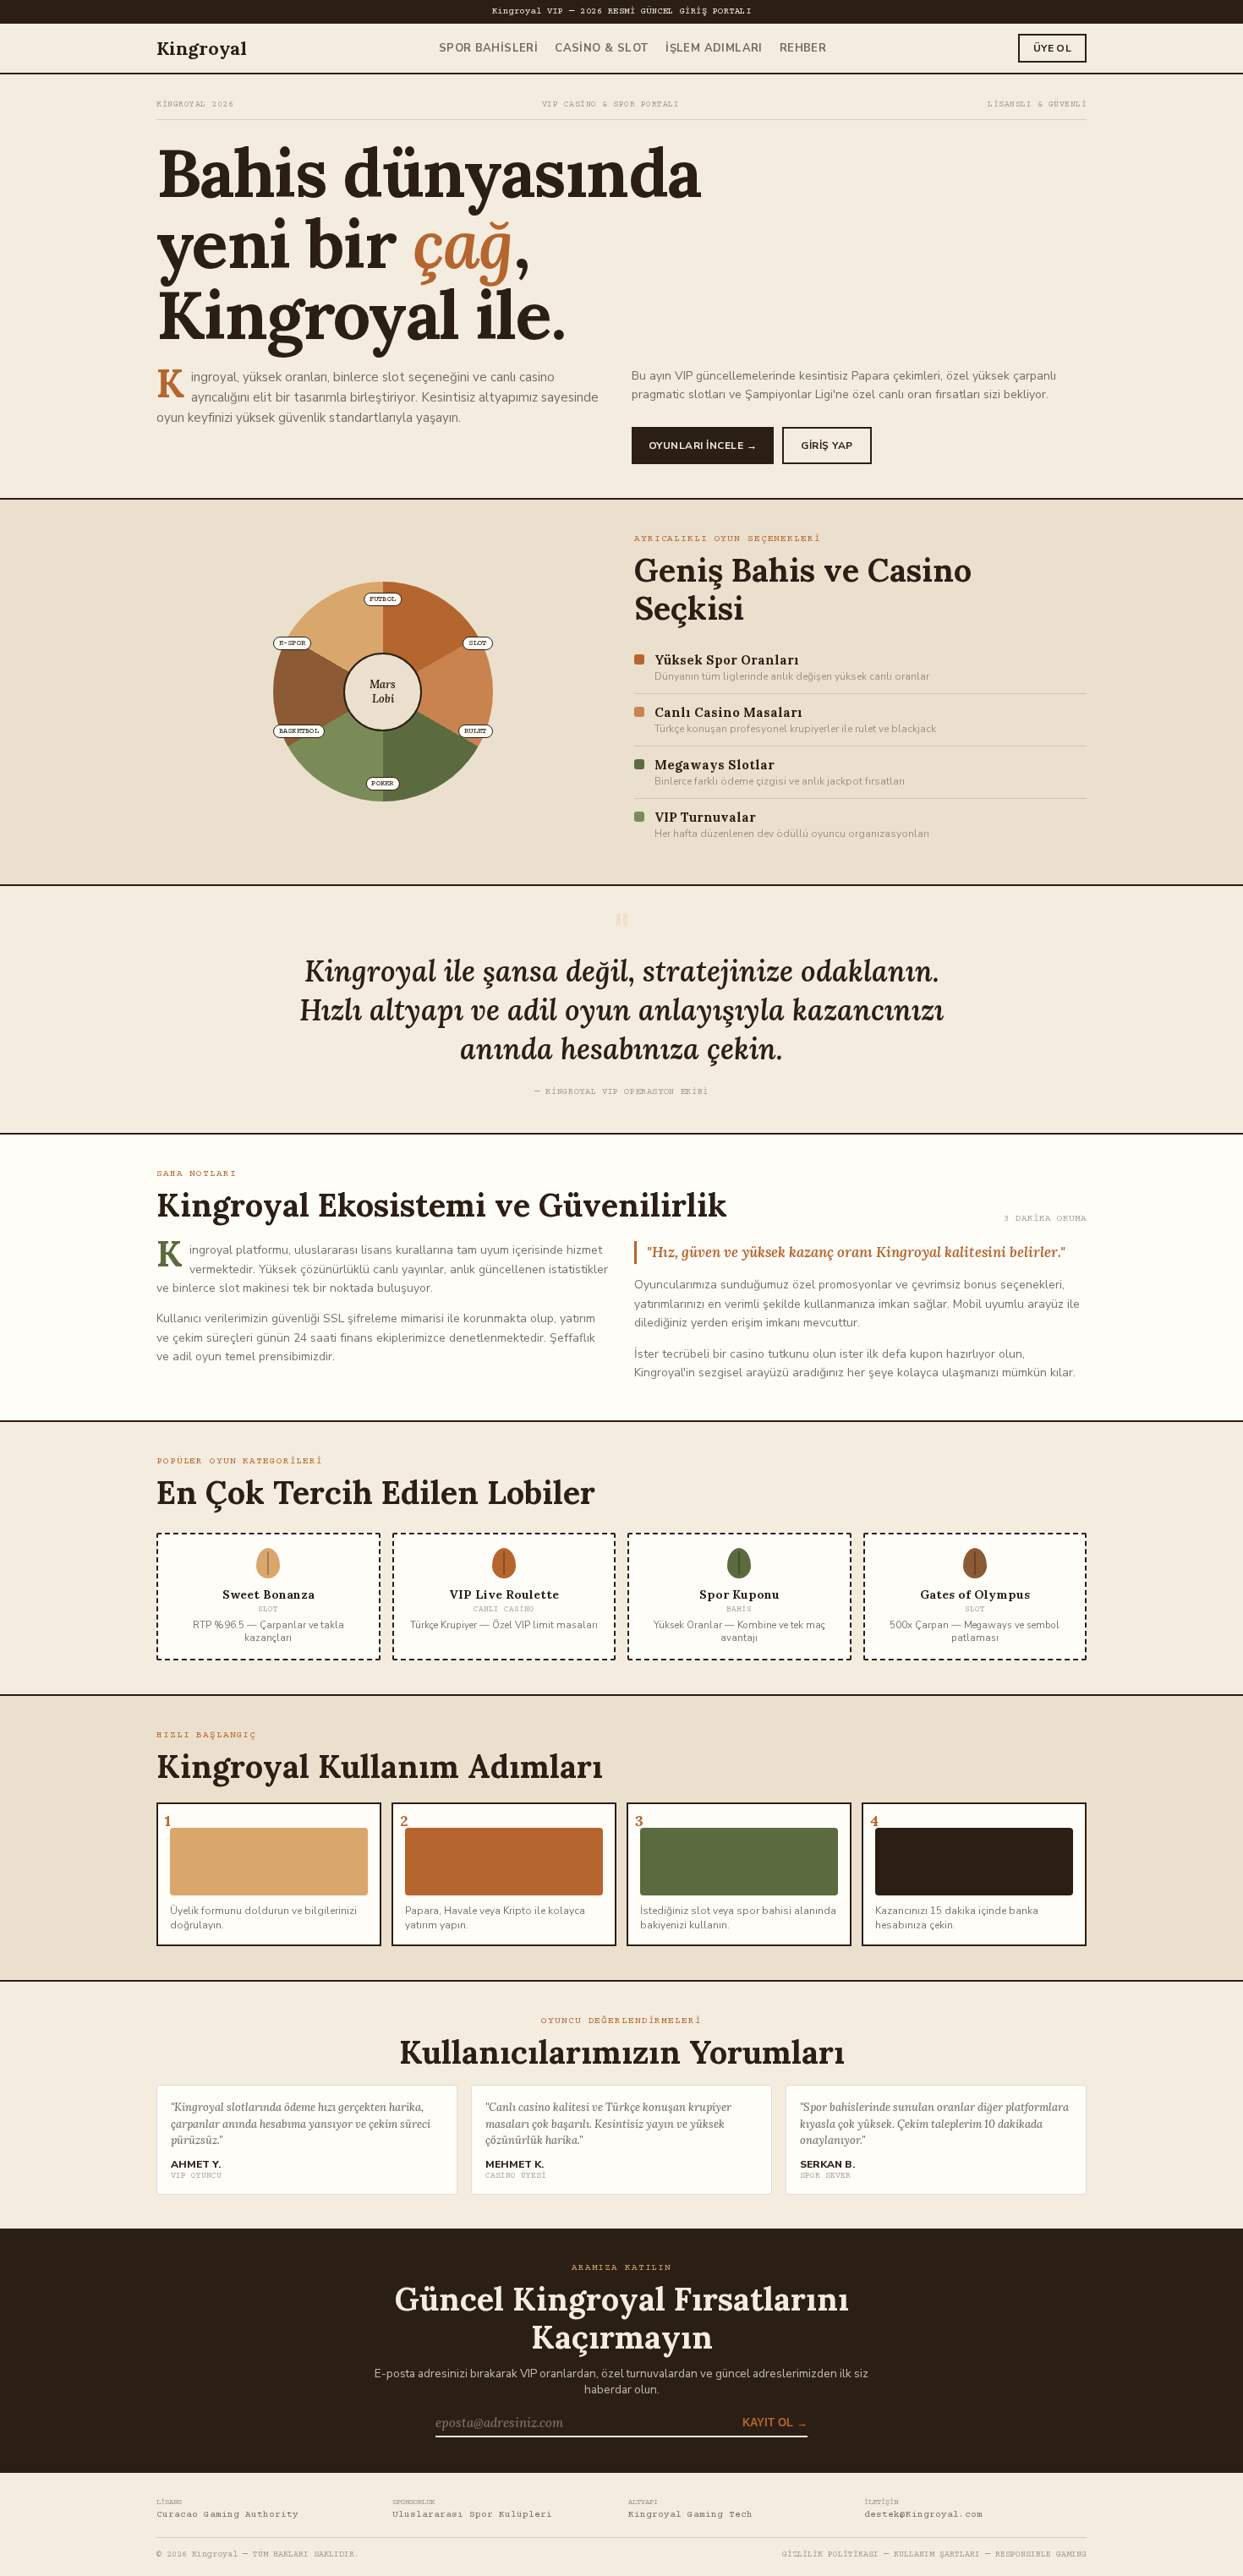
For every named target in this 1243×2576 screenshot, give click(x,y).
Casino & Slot (602, 48)
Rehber (803, 48)
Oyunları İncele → (703, 446)
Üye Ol (1052, 48)
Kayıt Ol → (775, 2423)
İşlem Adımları (714, 48)
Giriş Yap (827, 446)
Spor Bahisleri (488, 48)
